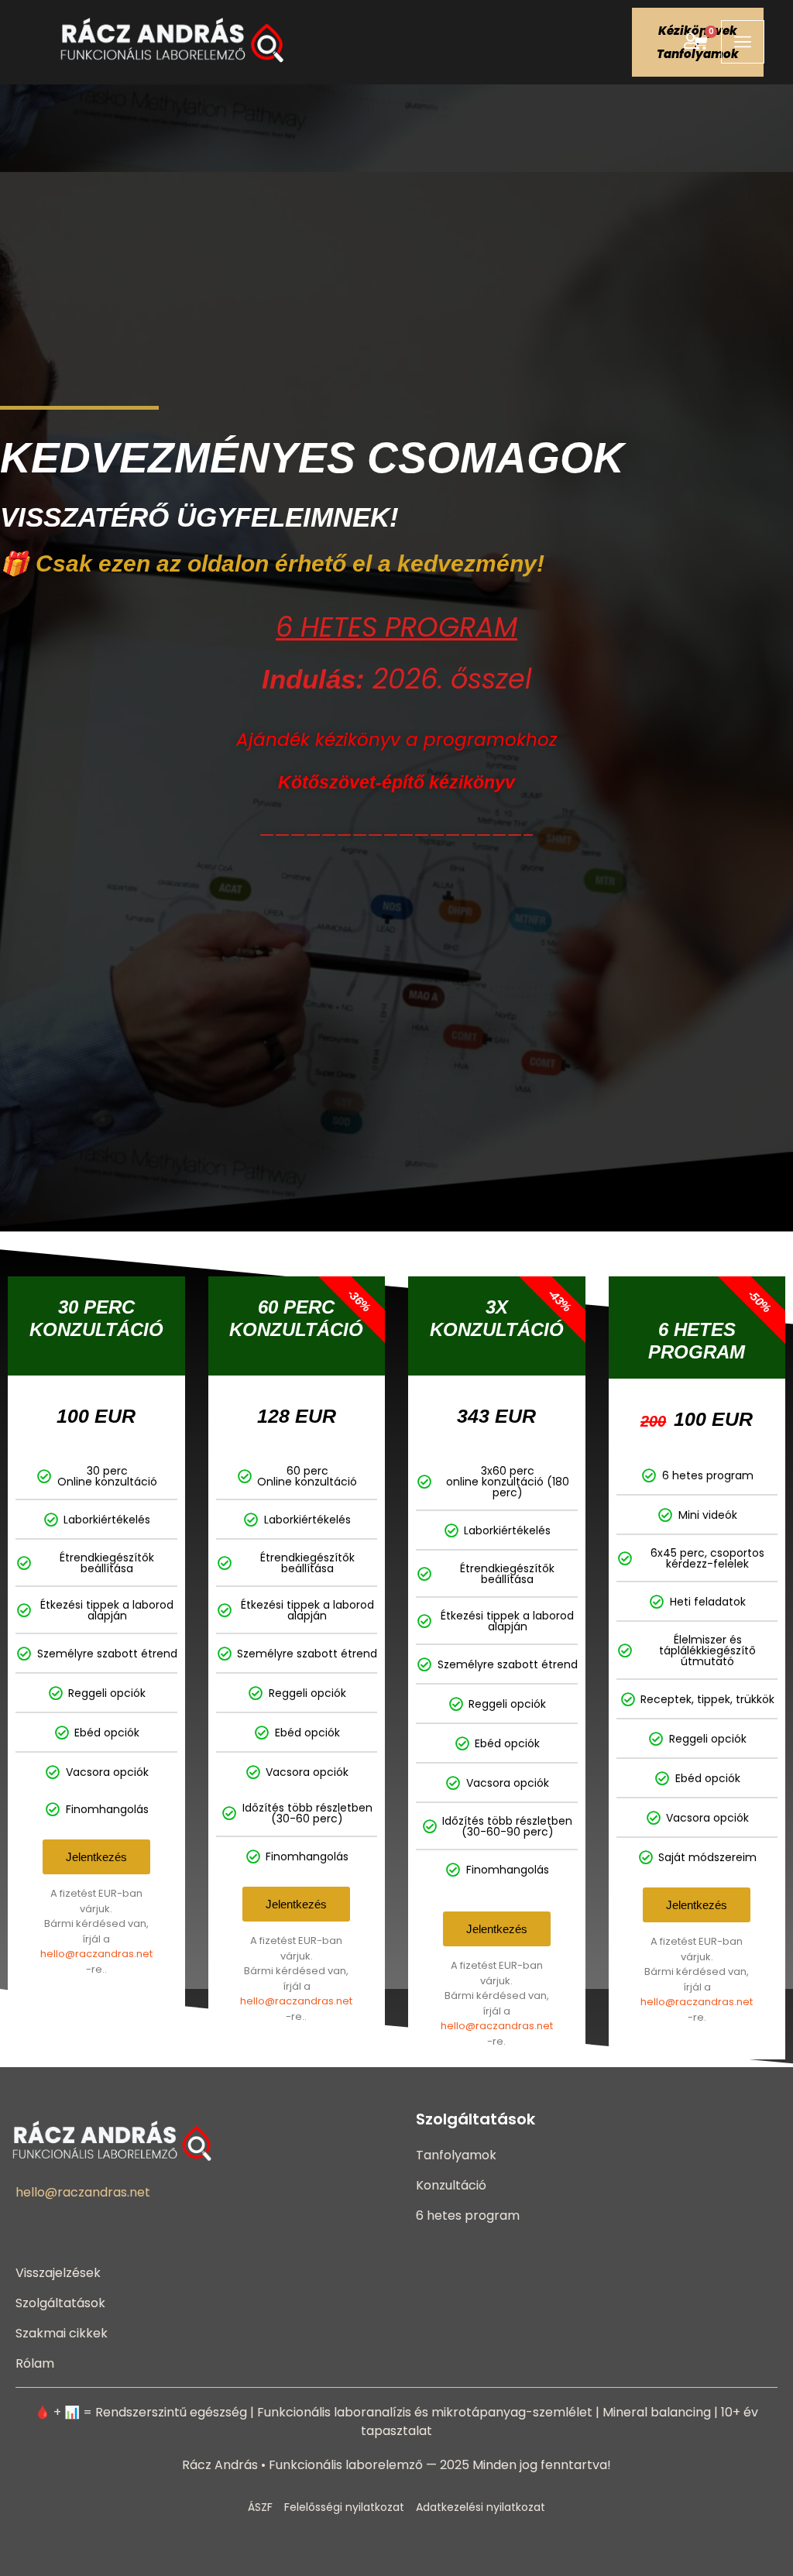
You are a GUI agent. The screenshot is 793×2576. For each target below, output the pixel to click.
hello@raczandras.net (96, 1954)
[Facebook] (23, 2219)
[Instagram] (134, 2219)
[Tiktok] (51, 2219)
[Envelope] (106, 2219)
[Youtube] (79, 2219)
